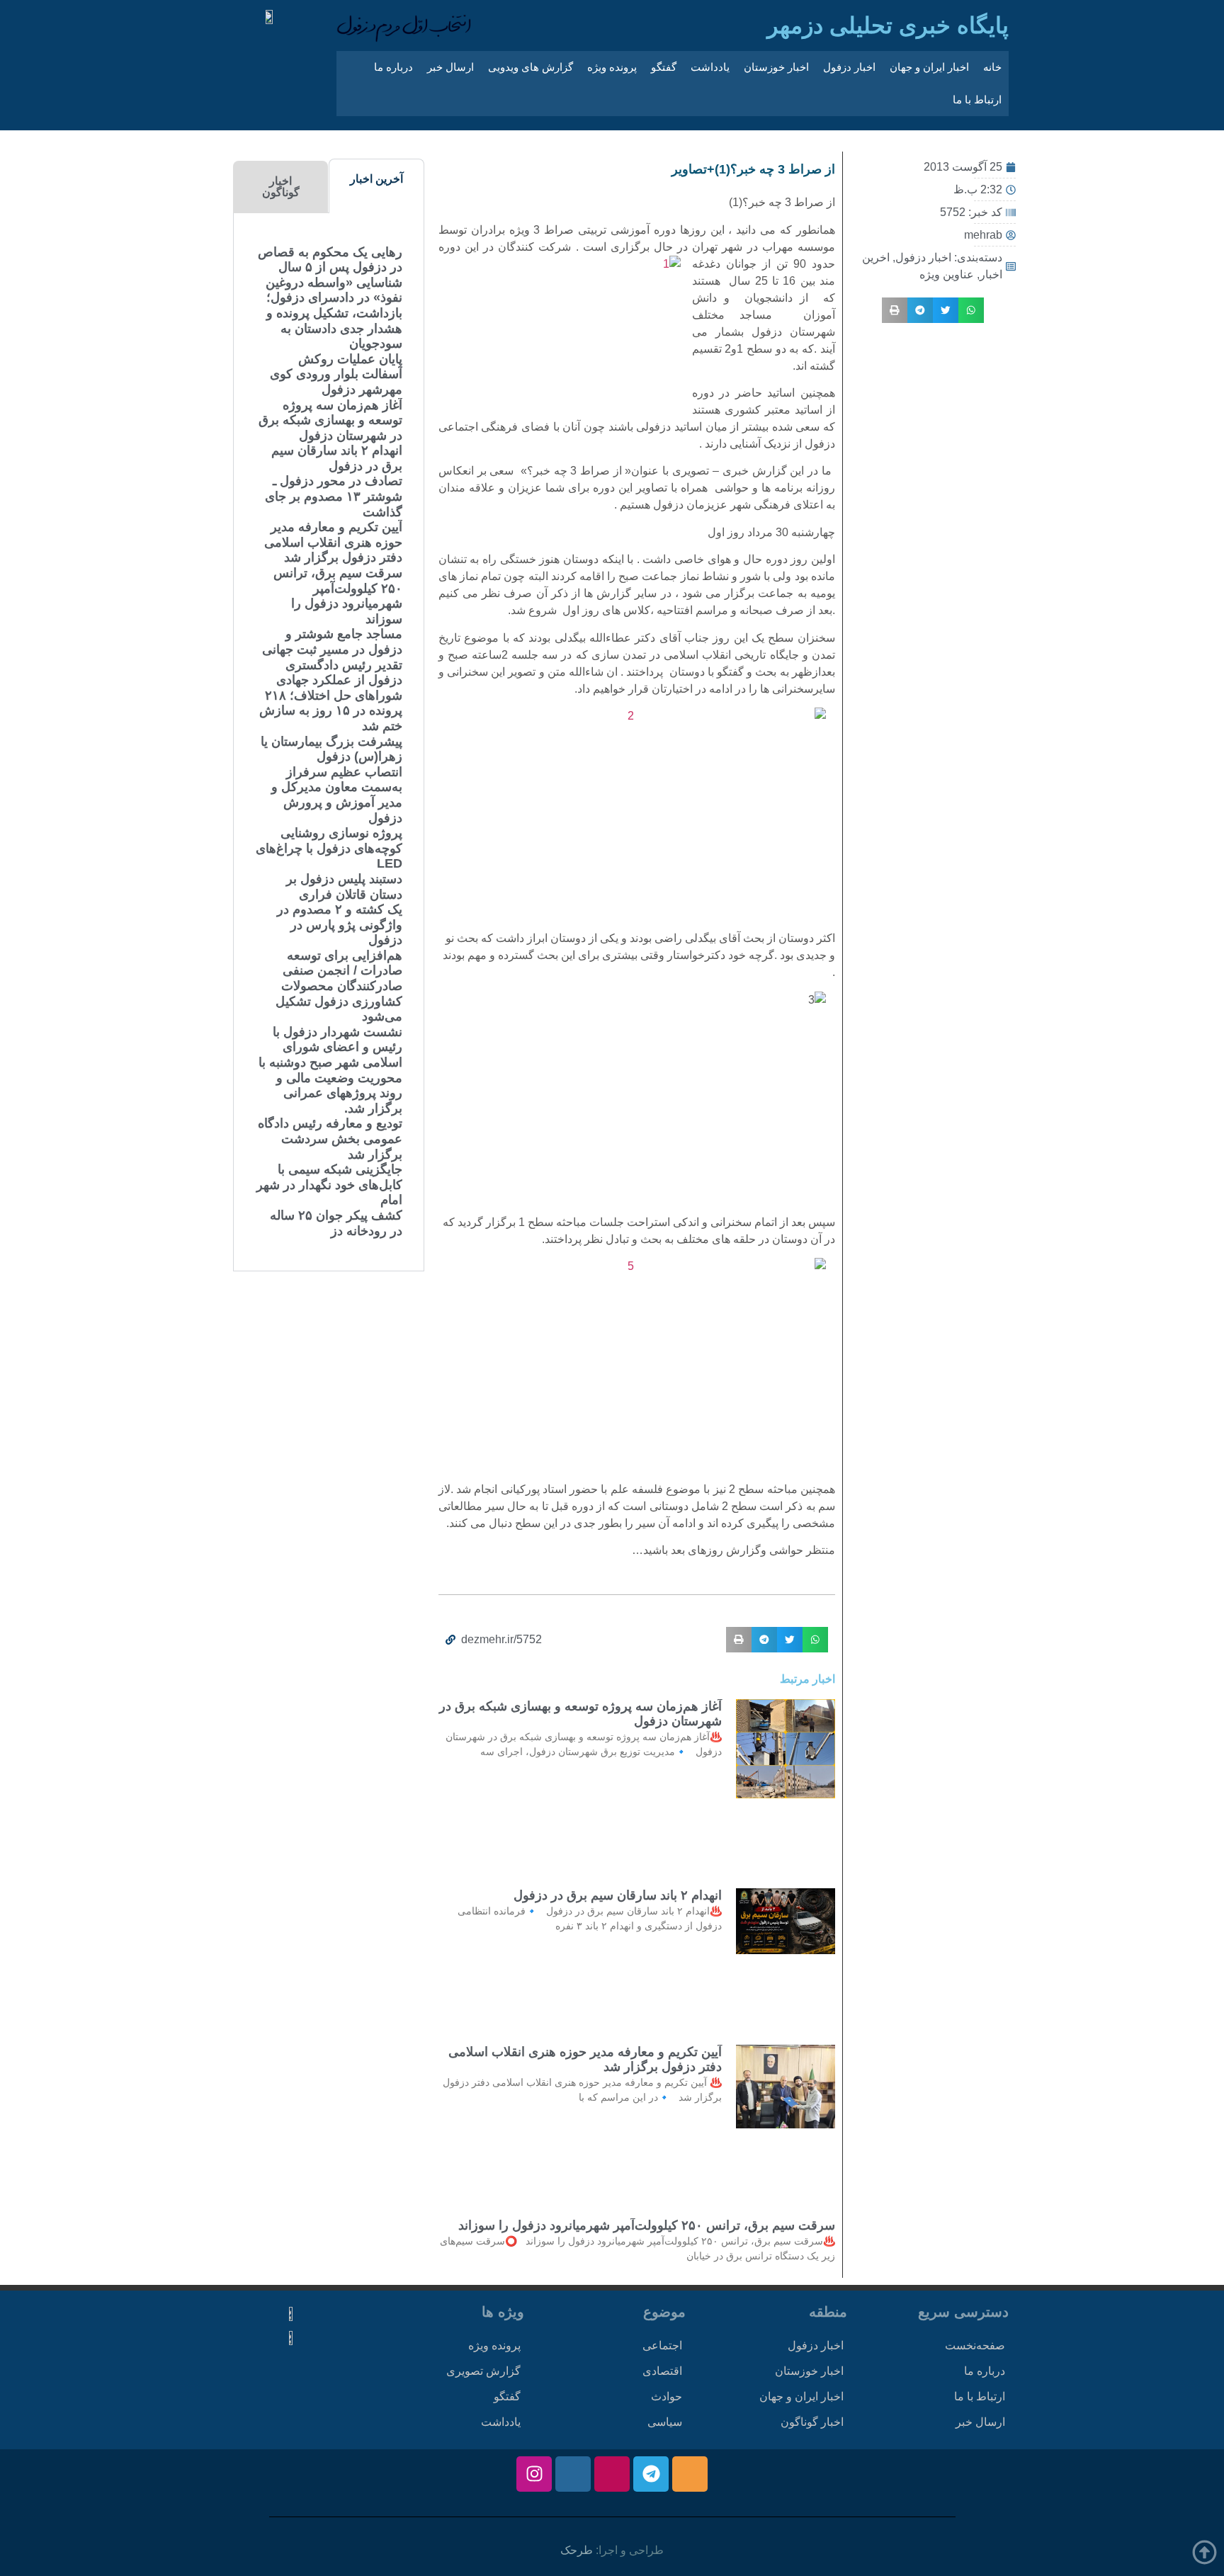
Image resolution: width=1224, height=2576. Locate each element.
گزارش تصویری (483, 2371)
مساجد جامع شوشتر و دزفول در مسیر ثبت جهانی (332, 642)
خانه (992, 67)
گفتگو (664, 67)
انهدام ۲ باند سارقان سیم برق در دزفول (618, 1895)
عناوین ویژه (947, 274)
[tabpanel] (329, 742)
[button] (971, 310)
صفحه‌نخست (975, 2345)
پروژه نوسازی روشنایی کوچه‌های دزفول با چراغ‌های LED (329, 848)
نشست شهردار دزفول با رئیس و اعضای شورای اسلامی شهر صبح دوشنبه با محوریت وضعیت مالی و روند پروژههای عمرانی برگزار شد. (330, 1070)
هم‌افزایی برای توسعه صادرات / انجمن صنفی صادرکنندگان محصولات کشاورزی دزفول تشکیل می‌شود (339, 986)
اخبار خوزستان (776, 67)
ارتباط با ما (977, 100)
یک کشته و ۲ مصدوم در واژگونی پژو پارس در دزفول (340, 925)
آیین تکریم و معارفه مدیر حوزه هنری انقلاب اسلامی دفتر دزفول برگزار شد (333, 542)
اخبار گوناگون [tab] (281, 187)
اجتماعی (662, 2345)
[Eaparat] (612, 2474)
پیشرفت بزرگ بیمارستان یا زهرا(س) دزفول (331, 749)
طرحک (577, 2550)
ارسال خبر (450, 67)
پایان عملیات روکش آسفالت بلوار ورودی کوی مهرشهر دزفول (336, 374)
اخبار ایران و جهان (929, 67)
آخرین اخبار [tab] (376, 179)
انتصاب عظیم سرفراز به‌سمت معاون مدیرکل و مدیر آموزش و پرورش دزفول (337, 795)
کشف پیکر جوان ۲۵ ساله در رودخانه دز (336, 1223)
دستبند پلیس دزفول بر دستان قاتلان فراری (344, 887)
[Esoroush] (573, 2474)
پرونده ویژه (612, 67)
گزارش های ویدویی (531, 67)
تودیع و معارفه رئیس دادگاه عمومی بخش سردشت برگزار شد (330, 1139)
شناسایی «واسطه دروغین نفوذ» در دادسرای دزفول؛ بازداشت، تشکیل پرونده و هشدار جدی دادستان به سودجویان (334, 313)
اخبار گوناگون (812, 2422)
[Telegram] (651, 2474)
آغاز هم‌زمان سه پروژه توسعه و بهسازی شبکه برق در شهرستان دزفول (330, 420)
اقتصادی (662, 2371)
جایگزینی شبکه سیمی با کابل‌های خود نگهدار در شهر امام (329, 1185)
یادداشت (710, 67)
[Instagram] (534, 2474)
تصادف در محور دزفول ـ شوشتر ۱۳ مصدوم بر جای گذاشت (334, 496)
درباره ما (393, 67)
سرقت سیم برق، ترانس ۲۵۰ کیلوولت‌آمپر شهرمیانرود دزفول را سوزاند (647, 2225)
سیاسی (665, 2422)
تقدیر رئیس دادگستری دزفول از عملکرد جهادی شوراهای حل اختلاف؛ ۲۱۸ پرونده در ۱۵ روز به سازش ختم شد (331, 696)
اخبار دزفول (849, 67)
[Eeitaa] (690, 2474)
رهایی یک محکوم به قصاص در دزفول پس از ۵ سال (330, 260)
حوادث (667, 2396)
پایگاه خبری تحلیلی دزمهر (888, 25)
